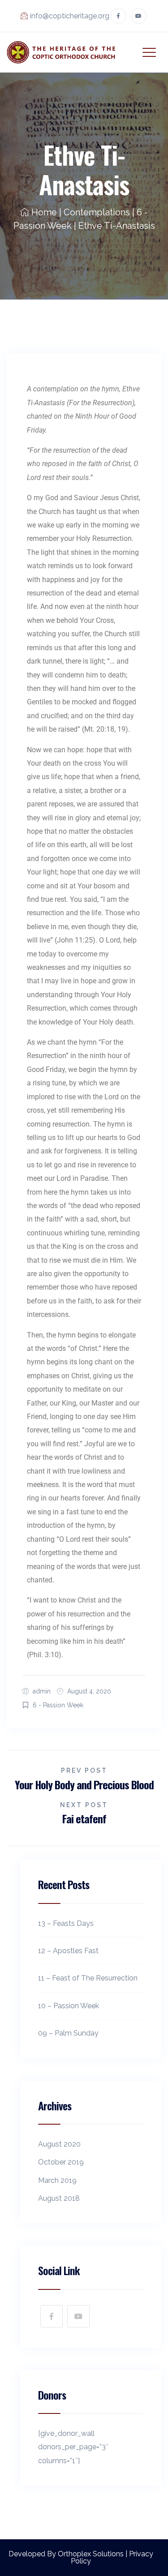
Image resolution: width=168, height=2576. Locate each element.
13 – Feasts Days (66, 1923)
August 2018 (59, 2198)
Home (44, 212)
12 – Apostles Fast (68, 1951)
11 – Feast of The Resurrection (88, 1978)
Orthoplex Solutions (91, 2554)
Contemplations (97, 212)
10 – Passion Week (69, 2006)
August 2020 (59, 2144)
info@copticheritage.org (70, 16)
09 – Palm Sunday (68, 2033)
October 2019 (61, 2162)
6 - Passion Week (58, 1705)
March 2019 (57, 2180)
